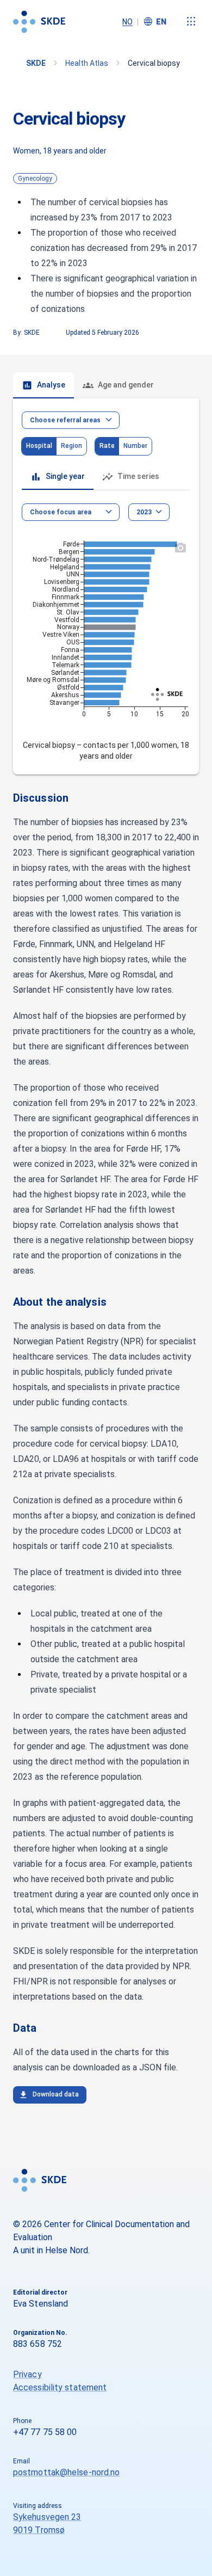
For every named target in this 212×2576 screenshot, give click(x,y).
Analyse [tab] (51, 385)
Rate (107, 446)
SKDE (36, 63)
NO (127, 22)
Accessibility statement (60, 2387)
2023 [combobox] (144, 512)
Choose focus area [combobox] (61, 512)
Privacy (27, 2374)
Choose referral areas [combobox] (65, 420)
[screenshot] (180, 548)
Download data (56, 2094)
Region (71, 446)
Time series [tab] (138, 476)
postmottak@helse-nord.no (66, 2472)
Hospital (39, 446)
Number (135, 446)
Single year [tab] (65, 476)
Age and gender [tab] (126, 385)
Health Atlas (87, 63)
